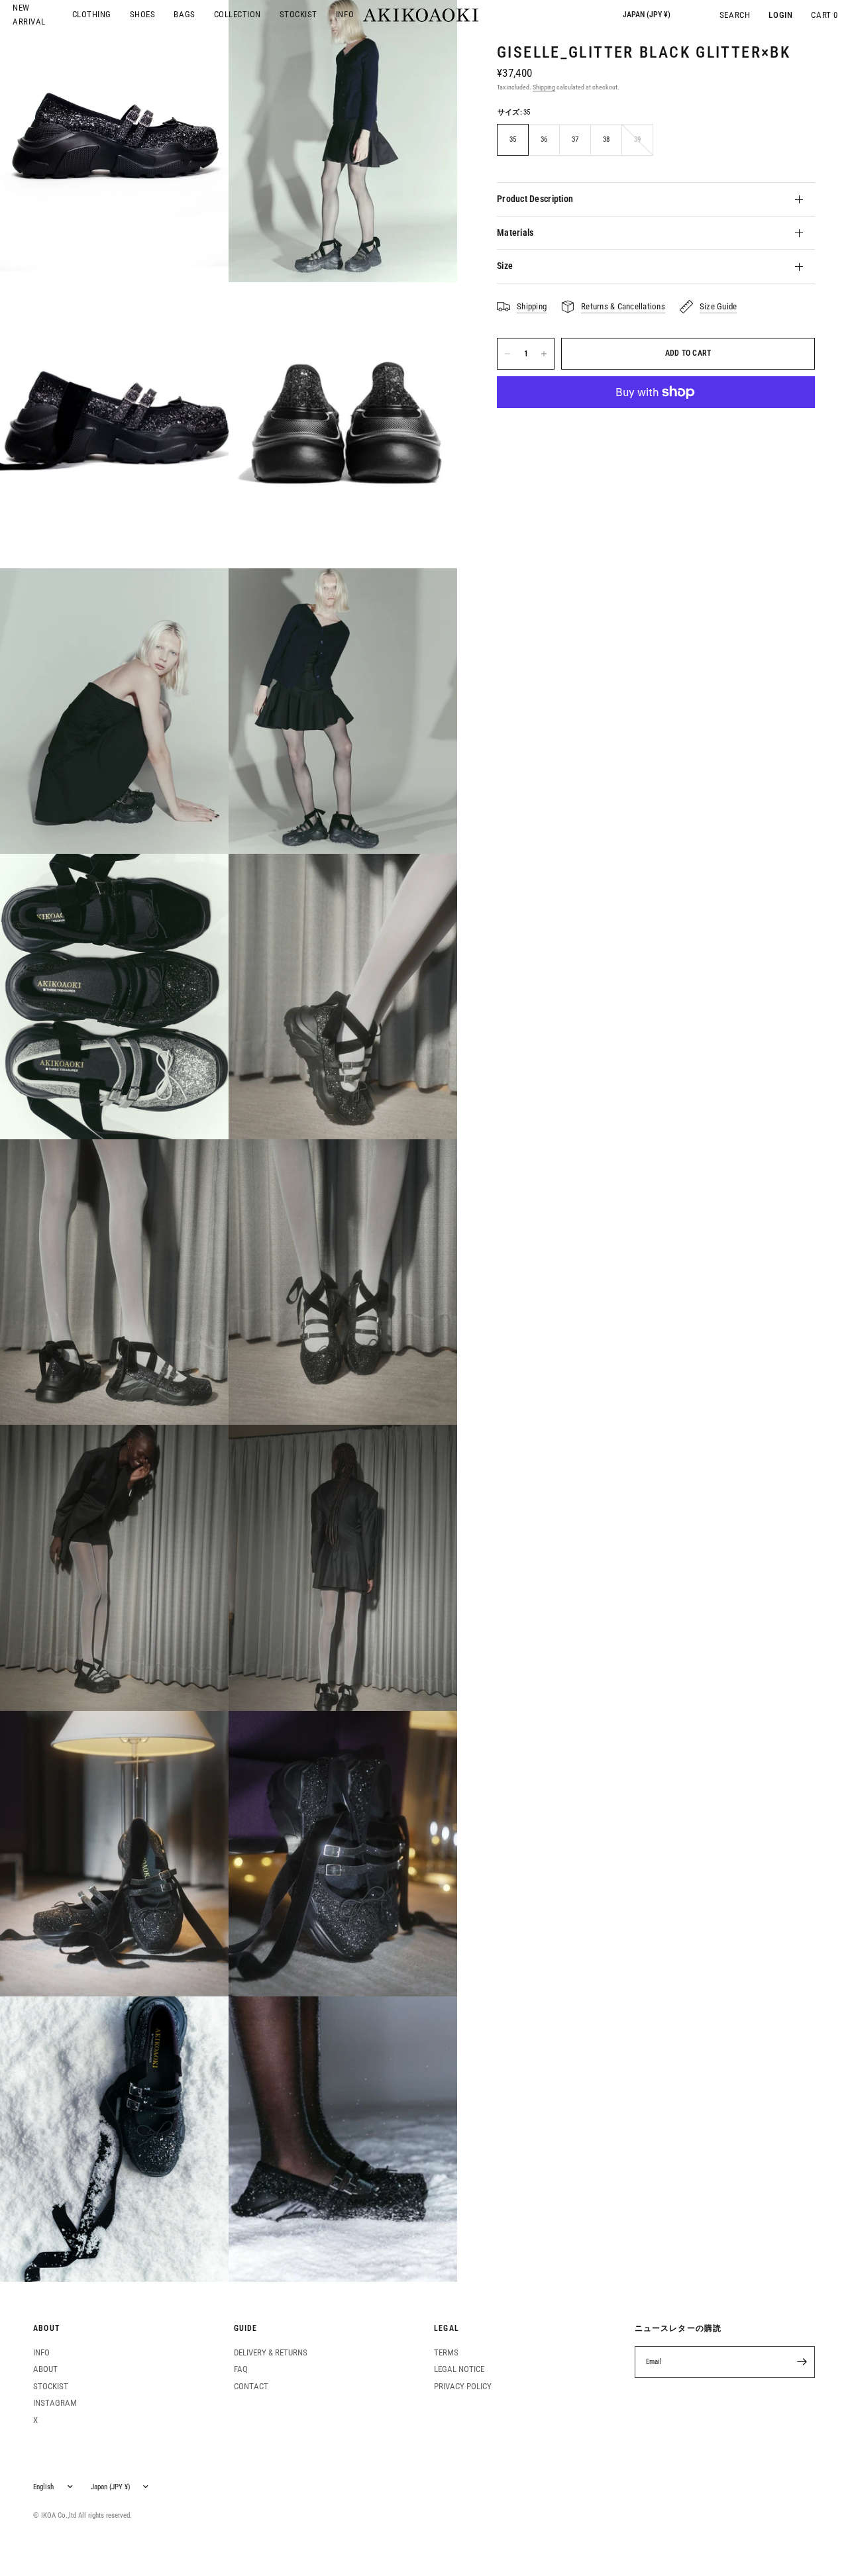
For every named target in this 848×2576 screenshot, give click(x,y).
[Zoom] (114, 425)
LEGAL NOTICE (459, 2369)
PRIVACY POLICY (463, 2386)
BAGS (184, 14)
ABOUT (46, 2329)
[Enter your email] (802, 2362)
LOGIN (780, 15)
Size (505, 266)
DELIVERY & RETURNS (271, 2352)
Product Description (535, 199)
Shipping (544, 87)
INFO (345, 14)
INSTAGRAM (55, 2403)
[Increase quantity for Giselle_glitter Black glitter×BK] (544, 354)
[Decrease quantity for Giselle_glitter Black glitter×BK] (507, 354)
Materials (515, 232)
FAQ (241, 2369)
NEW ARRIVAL (29, 15)
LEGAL (447, 2329)
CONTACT (251, 2386)
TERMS (446, 2352)
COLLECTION (238, 14)
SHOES (143, 14)
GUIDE (246, 2329)
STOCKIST (298, 14)
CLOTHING (92, 14)
